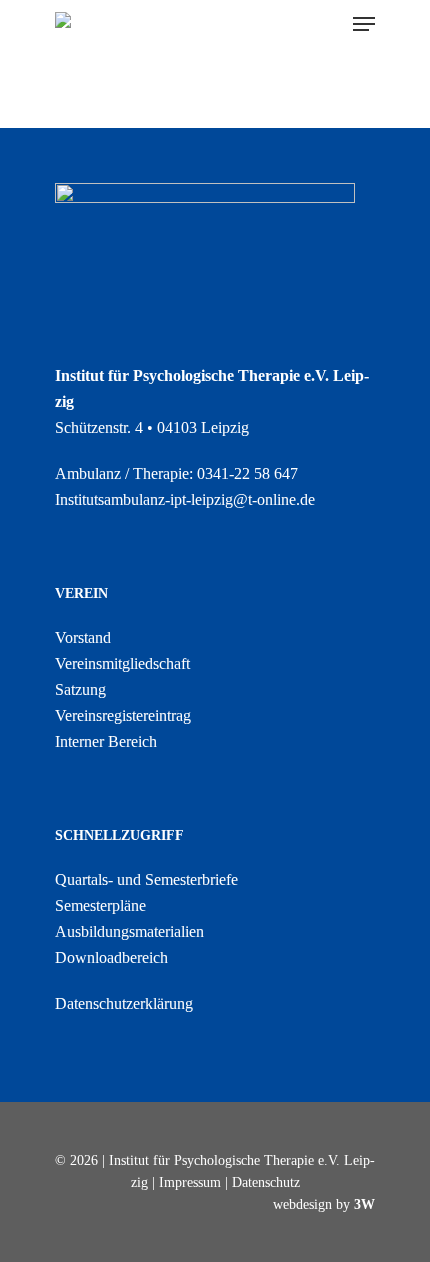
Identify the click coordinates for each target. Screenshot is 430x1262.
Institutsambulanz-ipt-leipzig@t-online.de (185, 499)
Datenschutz (266, 1182)
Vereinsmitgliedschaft (122, 663)
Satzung (80, 689)
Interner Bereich (106, 741)
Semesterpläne (100, 905)
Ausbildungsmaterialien (129, 931)
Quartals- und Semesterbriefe (146, 879)
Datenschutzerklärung (124, 1003)
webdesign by (324, 1204)
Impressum (190, 1182)
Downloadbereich (111, 957)
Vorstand (83, 637)
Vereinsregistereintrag (123, 715)
